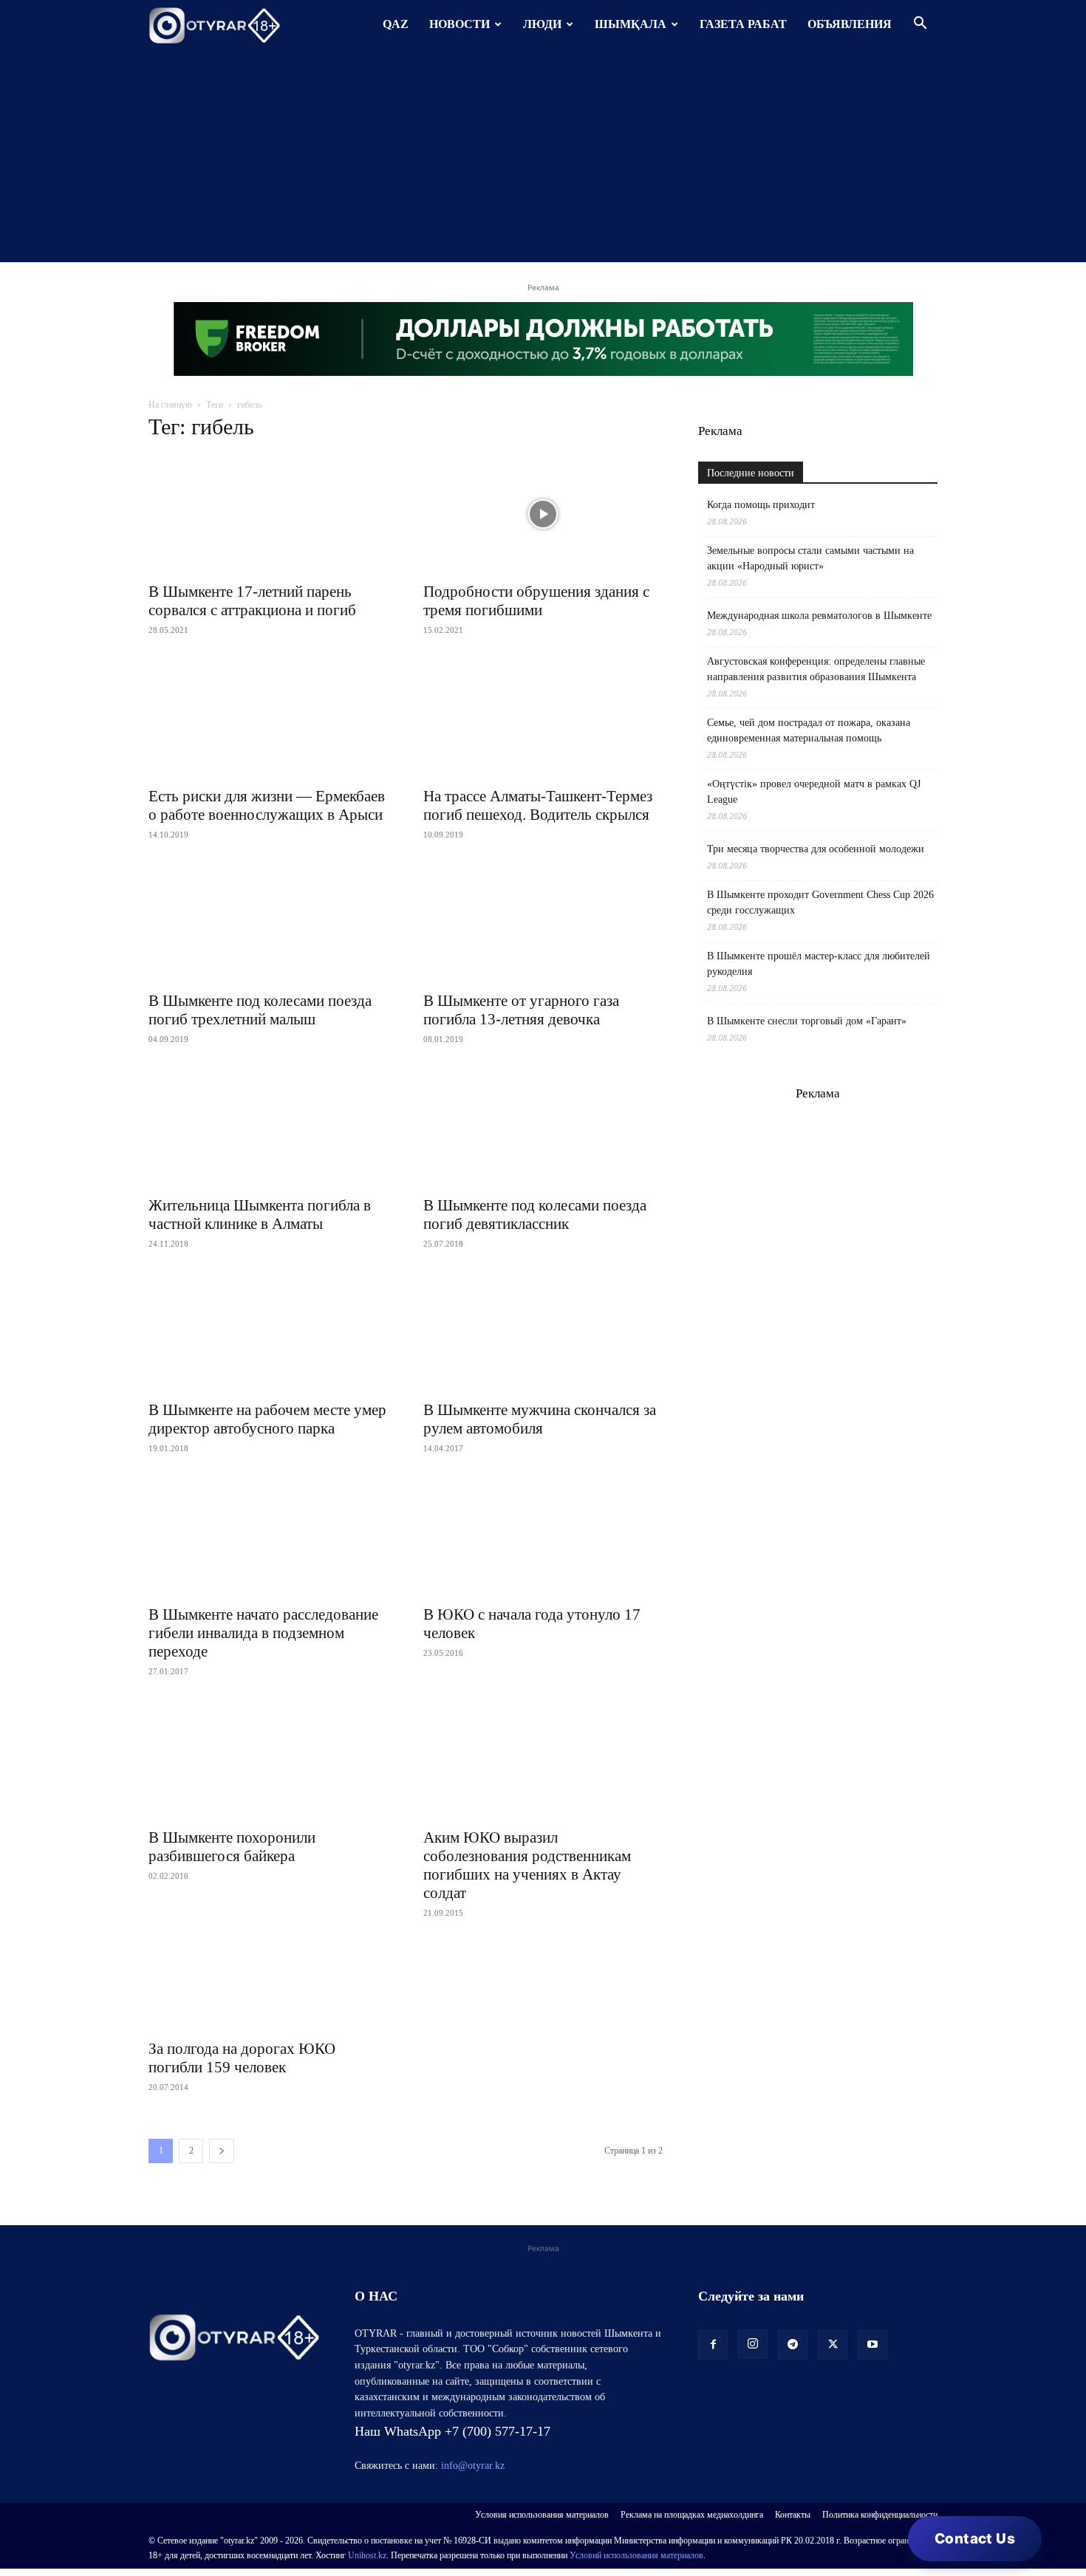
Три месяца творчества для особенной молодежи (816, 849)
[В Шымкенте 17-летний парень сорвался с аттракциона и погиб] (268, 514)
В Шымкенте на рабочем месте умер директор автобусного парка (267, 1419)
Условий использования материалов (636, 2555)
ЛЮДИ (542, 24)
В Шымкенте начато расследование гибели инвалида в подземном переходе (263, 1633)
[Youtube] (872, 2345)
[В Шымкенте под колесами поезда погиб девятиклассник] (543, 1128)
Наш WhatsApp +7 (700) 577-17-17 (452, 2431)
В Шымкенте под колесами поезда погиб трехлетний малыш (260, 1010)
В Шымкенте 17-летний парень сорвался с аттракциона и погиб (252, 601)
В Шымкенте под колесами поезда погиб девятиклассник (535, 1215)
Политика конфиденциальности (880, 2515)
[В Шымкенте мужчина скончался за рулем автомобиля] (543, 1332)
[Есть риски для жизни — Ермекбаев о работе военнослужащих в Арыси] (268, 719)
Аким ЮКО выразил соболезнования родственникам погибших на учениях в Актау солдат (527, 1865)
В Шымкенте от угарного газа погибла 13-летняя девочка (521, 1010)
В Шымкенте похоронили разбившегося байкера (232, 1847)
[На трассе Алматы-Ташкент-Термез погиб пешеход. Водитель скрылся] (543, 719)
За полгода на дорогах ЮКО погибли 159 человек (242, 2058)
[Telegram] (793, 2345)
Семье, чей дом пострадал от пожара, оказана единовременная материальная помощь (809, 730)
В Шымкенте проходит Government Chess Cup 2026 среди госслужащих (820, 902)
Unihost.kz (367, 2555)
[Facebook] (713, 2345)
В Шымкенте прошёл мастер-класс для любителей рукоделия (819, 964)
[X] (833, 2345)
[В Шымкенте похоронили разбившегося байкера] (268, 1760)
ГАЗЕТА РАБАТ (743, 24)
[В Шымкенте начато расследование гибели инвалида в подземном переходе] (268, 1537)
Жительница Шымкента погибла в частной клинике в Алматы (260, 1215)
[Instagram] (753, 2344)
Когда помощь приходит (761, 505)
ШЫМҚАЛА (631, 24)
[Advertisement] (543, 159)
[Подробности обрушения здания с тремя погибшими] (543, 514)
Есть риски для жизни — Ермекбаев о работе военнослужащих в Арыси (267, 805)
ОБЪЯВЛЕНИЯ (850, 24)
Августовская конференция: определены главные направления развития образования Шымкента (816, 669)
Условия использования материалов (542, 2515)
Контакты (793, 2515)
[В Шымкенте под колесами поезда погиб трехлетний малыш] (268, 923)
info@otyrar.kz (473, 2466)
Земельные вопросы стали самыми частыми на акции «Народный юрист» (810, 558)
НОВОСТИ (460, 24)
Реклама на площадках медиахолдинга (692, 2515)
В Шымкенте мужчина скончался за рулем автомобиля (540, 1419)
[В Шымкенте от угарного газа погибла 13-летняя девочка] (543, 923)
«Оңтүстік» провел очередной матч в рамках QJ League (814, 792)
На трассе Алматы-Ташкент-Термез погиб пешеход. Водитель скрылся (538, 805)
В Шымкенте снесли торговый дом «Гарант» (807, 1021)
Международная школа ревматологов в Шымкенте (819, 616)
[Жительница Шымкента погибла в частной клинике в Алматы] (268, 1128)
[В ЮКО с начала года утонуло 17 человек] (543, 1537)
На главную (170, 405)
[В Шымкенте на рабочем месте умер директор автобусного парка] (268, 1332)
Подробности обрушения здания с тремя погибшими (536, 601)
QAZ (396, 24)
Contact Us (975, 2539)
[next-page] (222, 2151)
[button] (920, 25)
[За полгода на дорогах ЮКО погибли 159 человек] (268, 1986)
